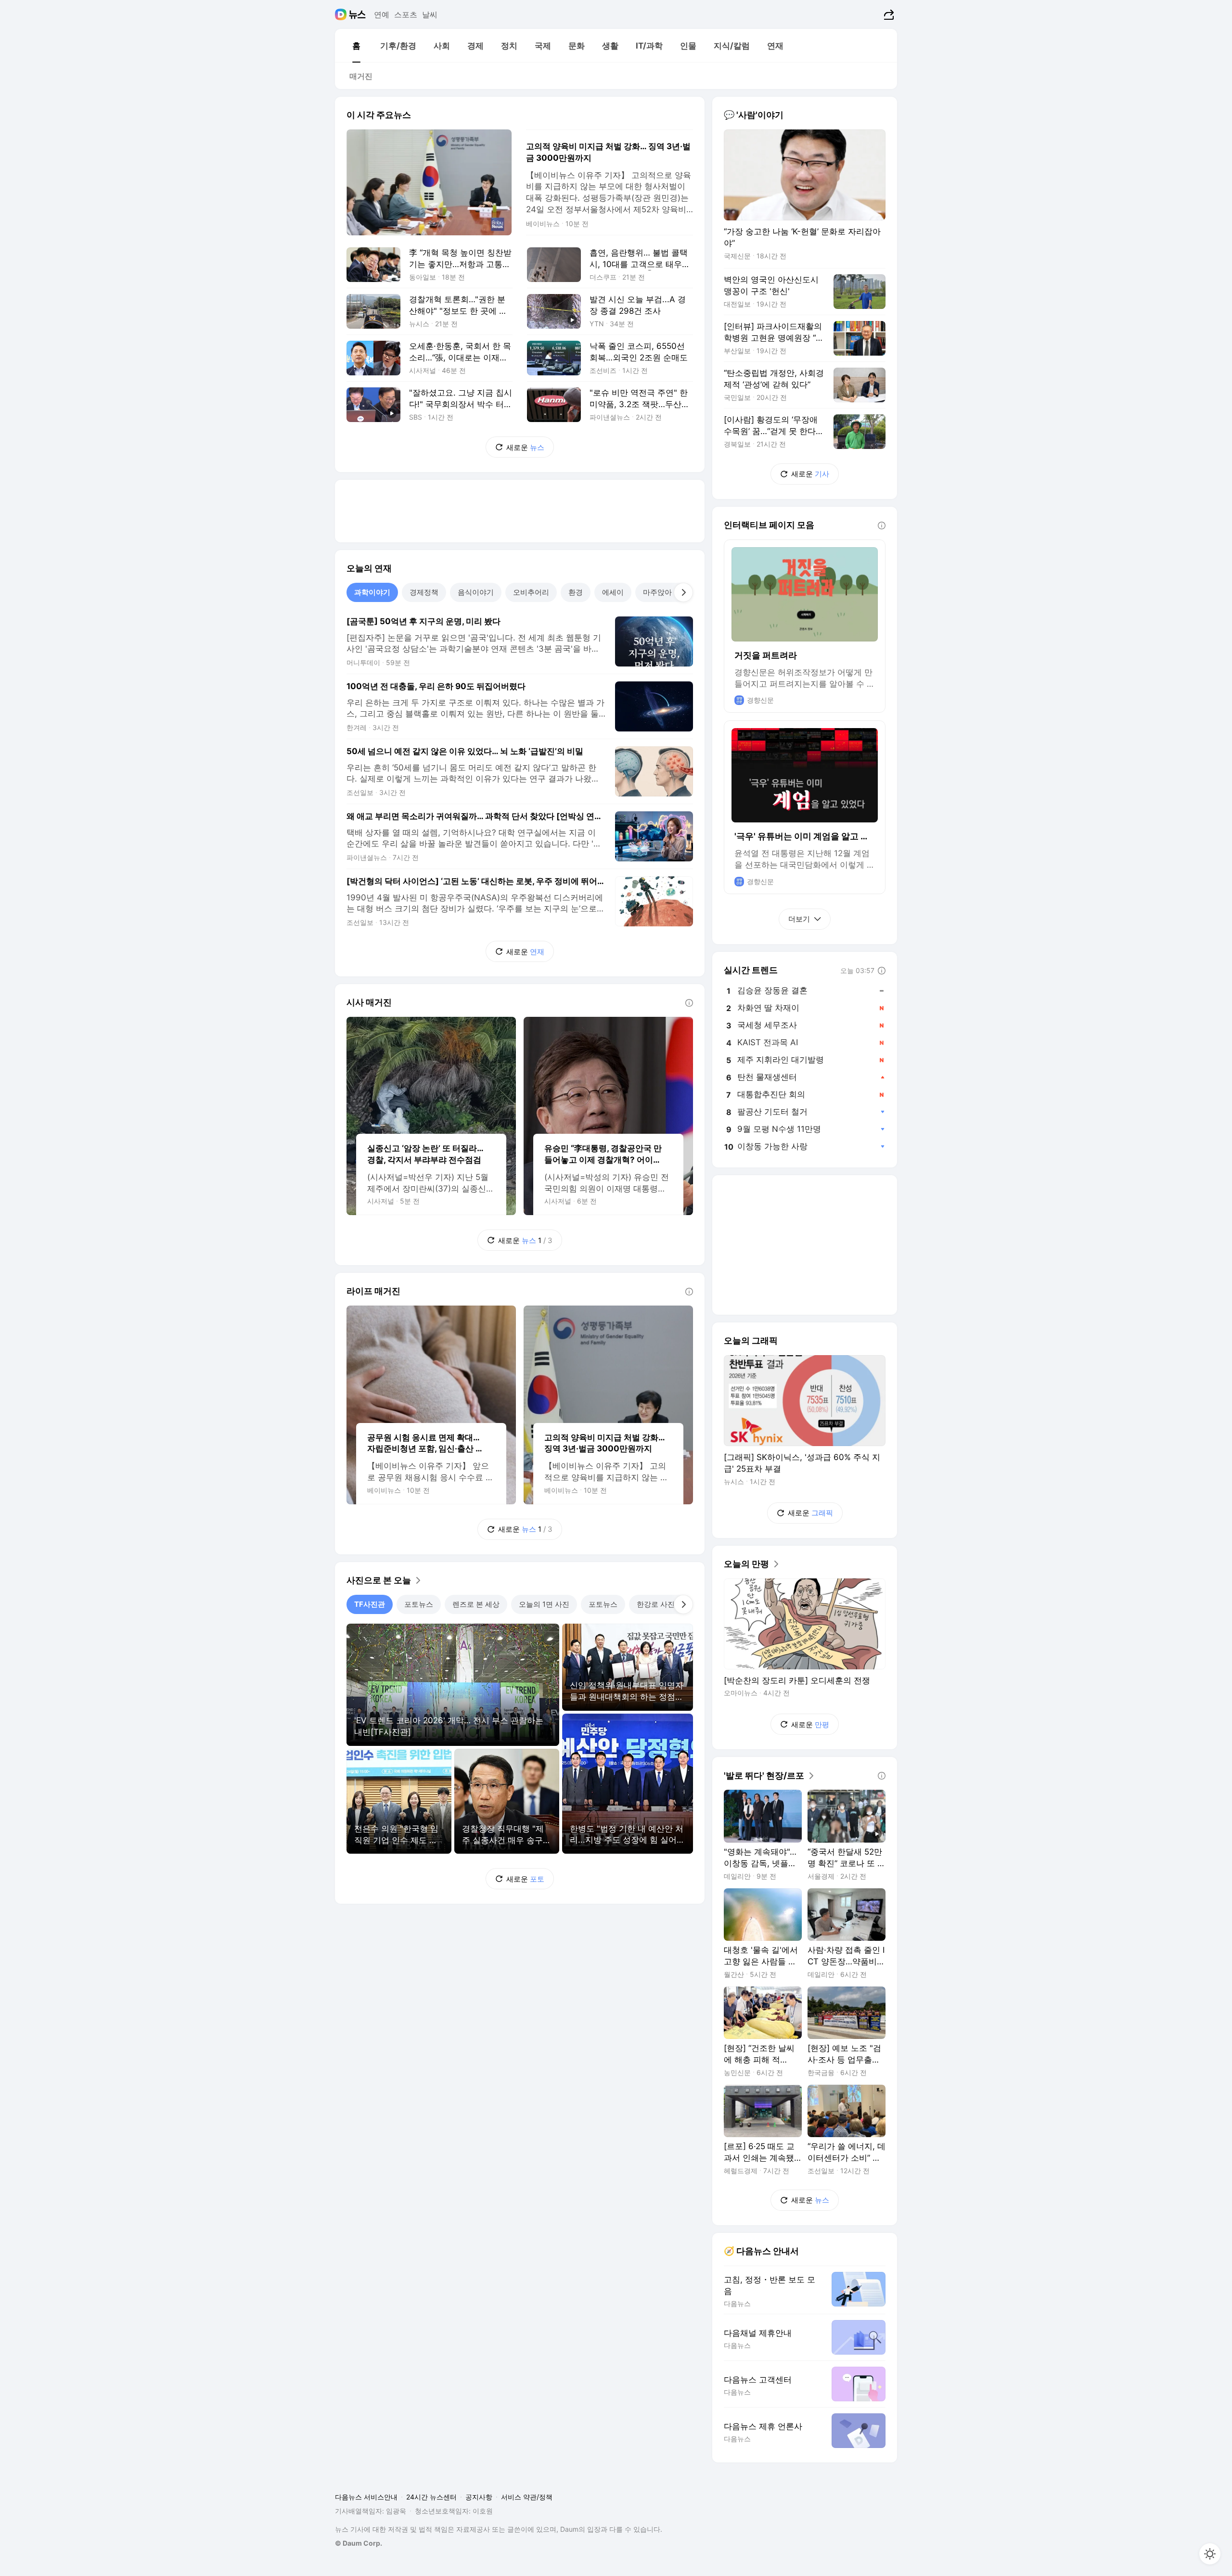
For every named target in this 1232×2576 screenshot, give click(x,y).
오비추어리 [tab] (531, 592)
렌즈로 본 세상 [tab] (476, 1604)
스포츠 (406, 14)
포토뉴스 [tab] (419, 1604)
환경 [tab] (576, 592)
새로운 (525, 447)
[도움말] (689, 1003)
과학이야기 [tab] (372, 592)
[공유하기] (888, 14)
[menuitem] (356, 46)
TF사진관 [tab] (370, 1604)
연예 (382, 14)
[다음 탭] (683, 592)
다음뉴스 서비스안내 (366, 2497)
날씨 (430, 14)
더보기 (799, 919)
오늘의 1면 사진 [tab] (544, 1604)
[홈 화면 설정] (1210, 2554)
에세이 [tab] (613, 592)
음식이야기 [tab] (476, 592)
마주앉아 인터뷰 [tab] (669, 592)
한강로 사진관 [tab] (659, 1604)
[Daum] (342, 14)
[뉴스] (357, 14)
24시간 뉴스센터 (431, 2497)
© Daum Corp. (359, 2543)
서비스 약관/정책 (527, 2497)
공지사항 (479, 2497)
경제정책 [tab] (424, 592)
